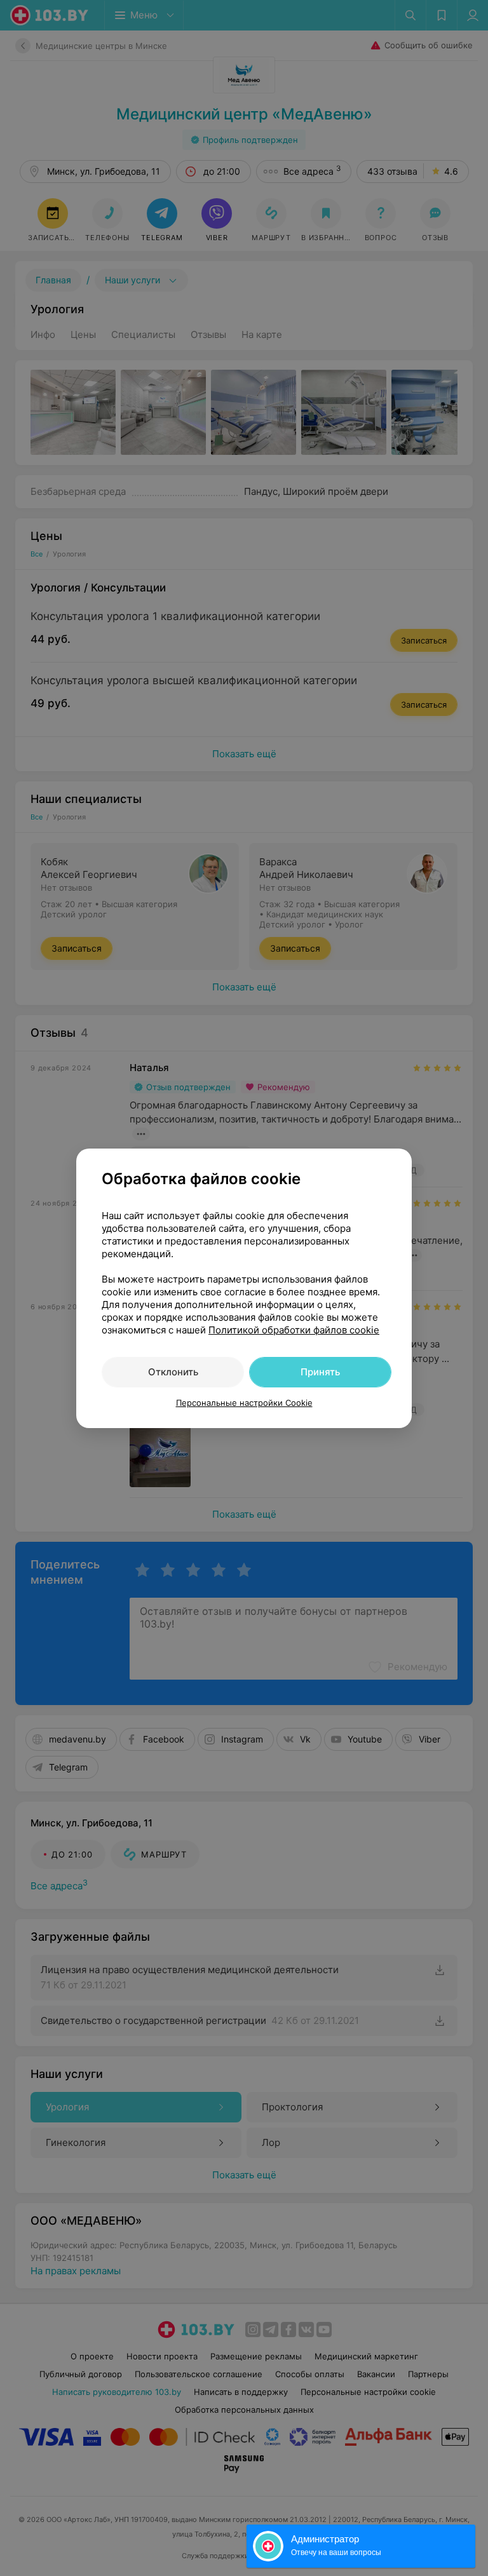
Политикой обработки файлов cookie (294, 1330)
